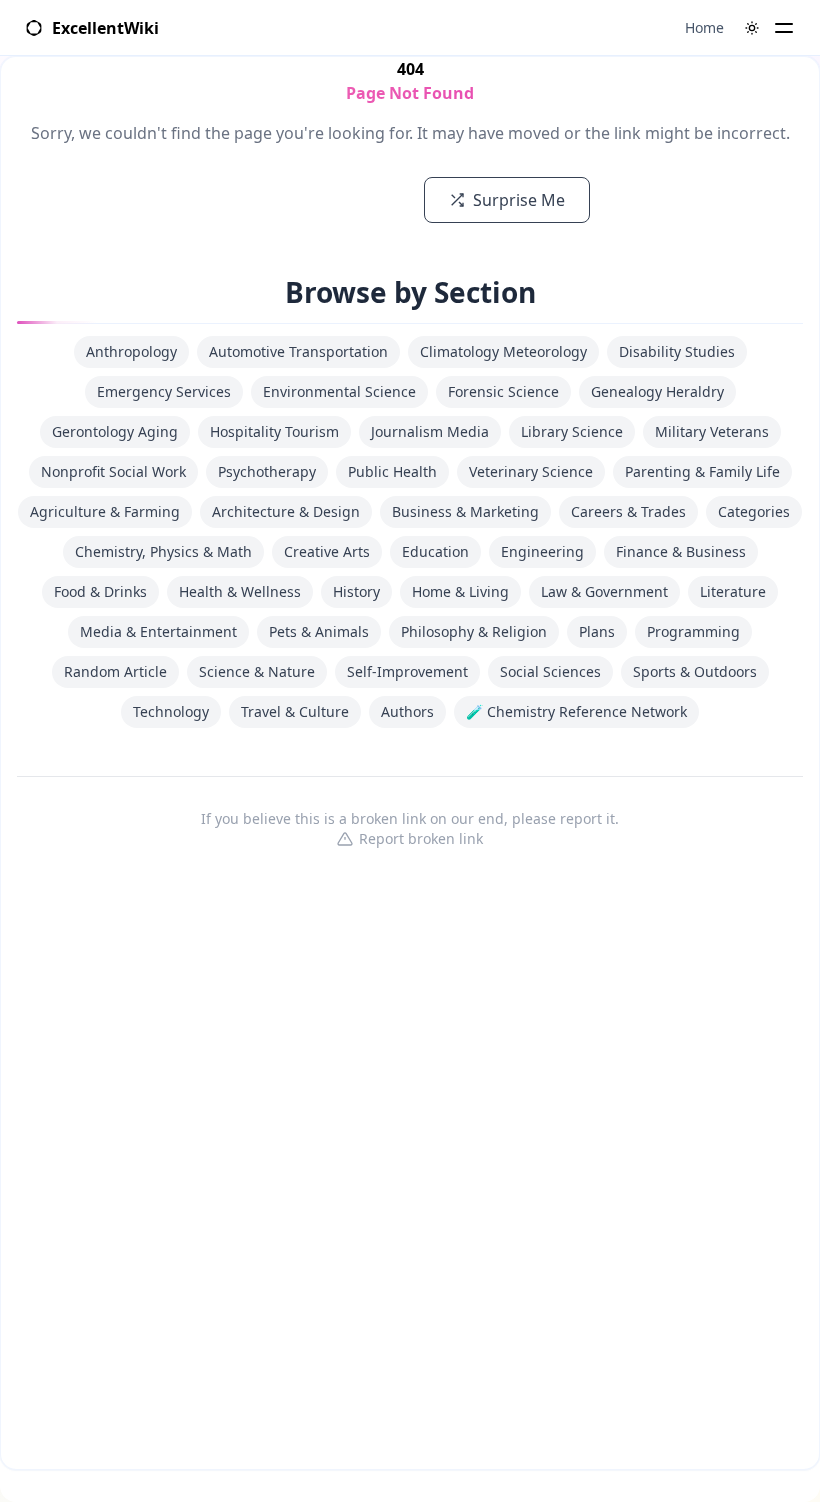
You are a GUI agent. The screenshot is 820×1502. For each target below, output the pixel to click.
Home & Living (460, 591)
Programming (693, 631)
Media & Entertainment (158, 631)
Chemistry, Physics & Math (163, 551)
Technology (171, 711)
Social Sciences (550, 671)
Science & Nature (257, 671)
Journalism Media (430, 431)
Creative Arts (327, 551)
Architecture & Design (286, 511)
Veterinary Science (531, 471)
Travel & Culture (295, 711)
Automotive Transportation (298, 351)
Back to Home (331, 200)
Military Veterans (712, 431)
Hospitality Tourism (274, 431)
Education (435, 551)
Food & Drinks (100, 591)
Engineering (542, 551)
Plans (597, 631)
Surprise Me (519, 200)
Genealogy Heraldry (657, 391)
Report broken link (421, 838)
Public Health (392, 471)
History (356, 591)
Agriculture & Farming (105, 511)
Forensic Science (503, 391)
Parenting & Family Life (702, 471)
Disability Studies (677, 351)
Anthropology (131, 351)
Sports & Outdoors (695, 671)
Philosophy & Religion (474, 631)
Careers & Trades (628, 511)
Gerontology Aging (115, 431)
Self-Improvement (407, 671)
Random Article (115, 671)
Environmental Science (339, 391)
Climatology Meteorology (503, 351)
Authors (407, 711)
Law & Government (604, 591)
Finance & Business (681, 551)
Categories (754, 511)
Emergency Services (164, 391)
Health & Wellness (240, 591)
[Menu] (784, 28)
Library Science (572, 431)
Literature (733, 591)
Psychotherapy (267, 471)
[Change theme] (752, 28)
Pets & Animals (319, 631)
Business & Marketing (465, 511)
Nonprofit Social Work (113, 471)
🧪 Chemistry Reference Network (576, 711)
